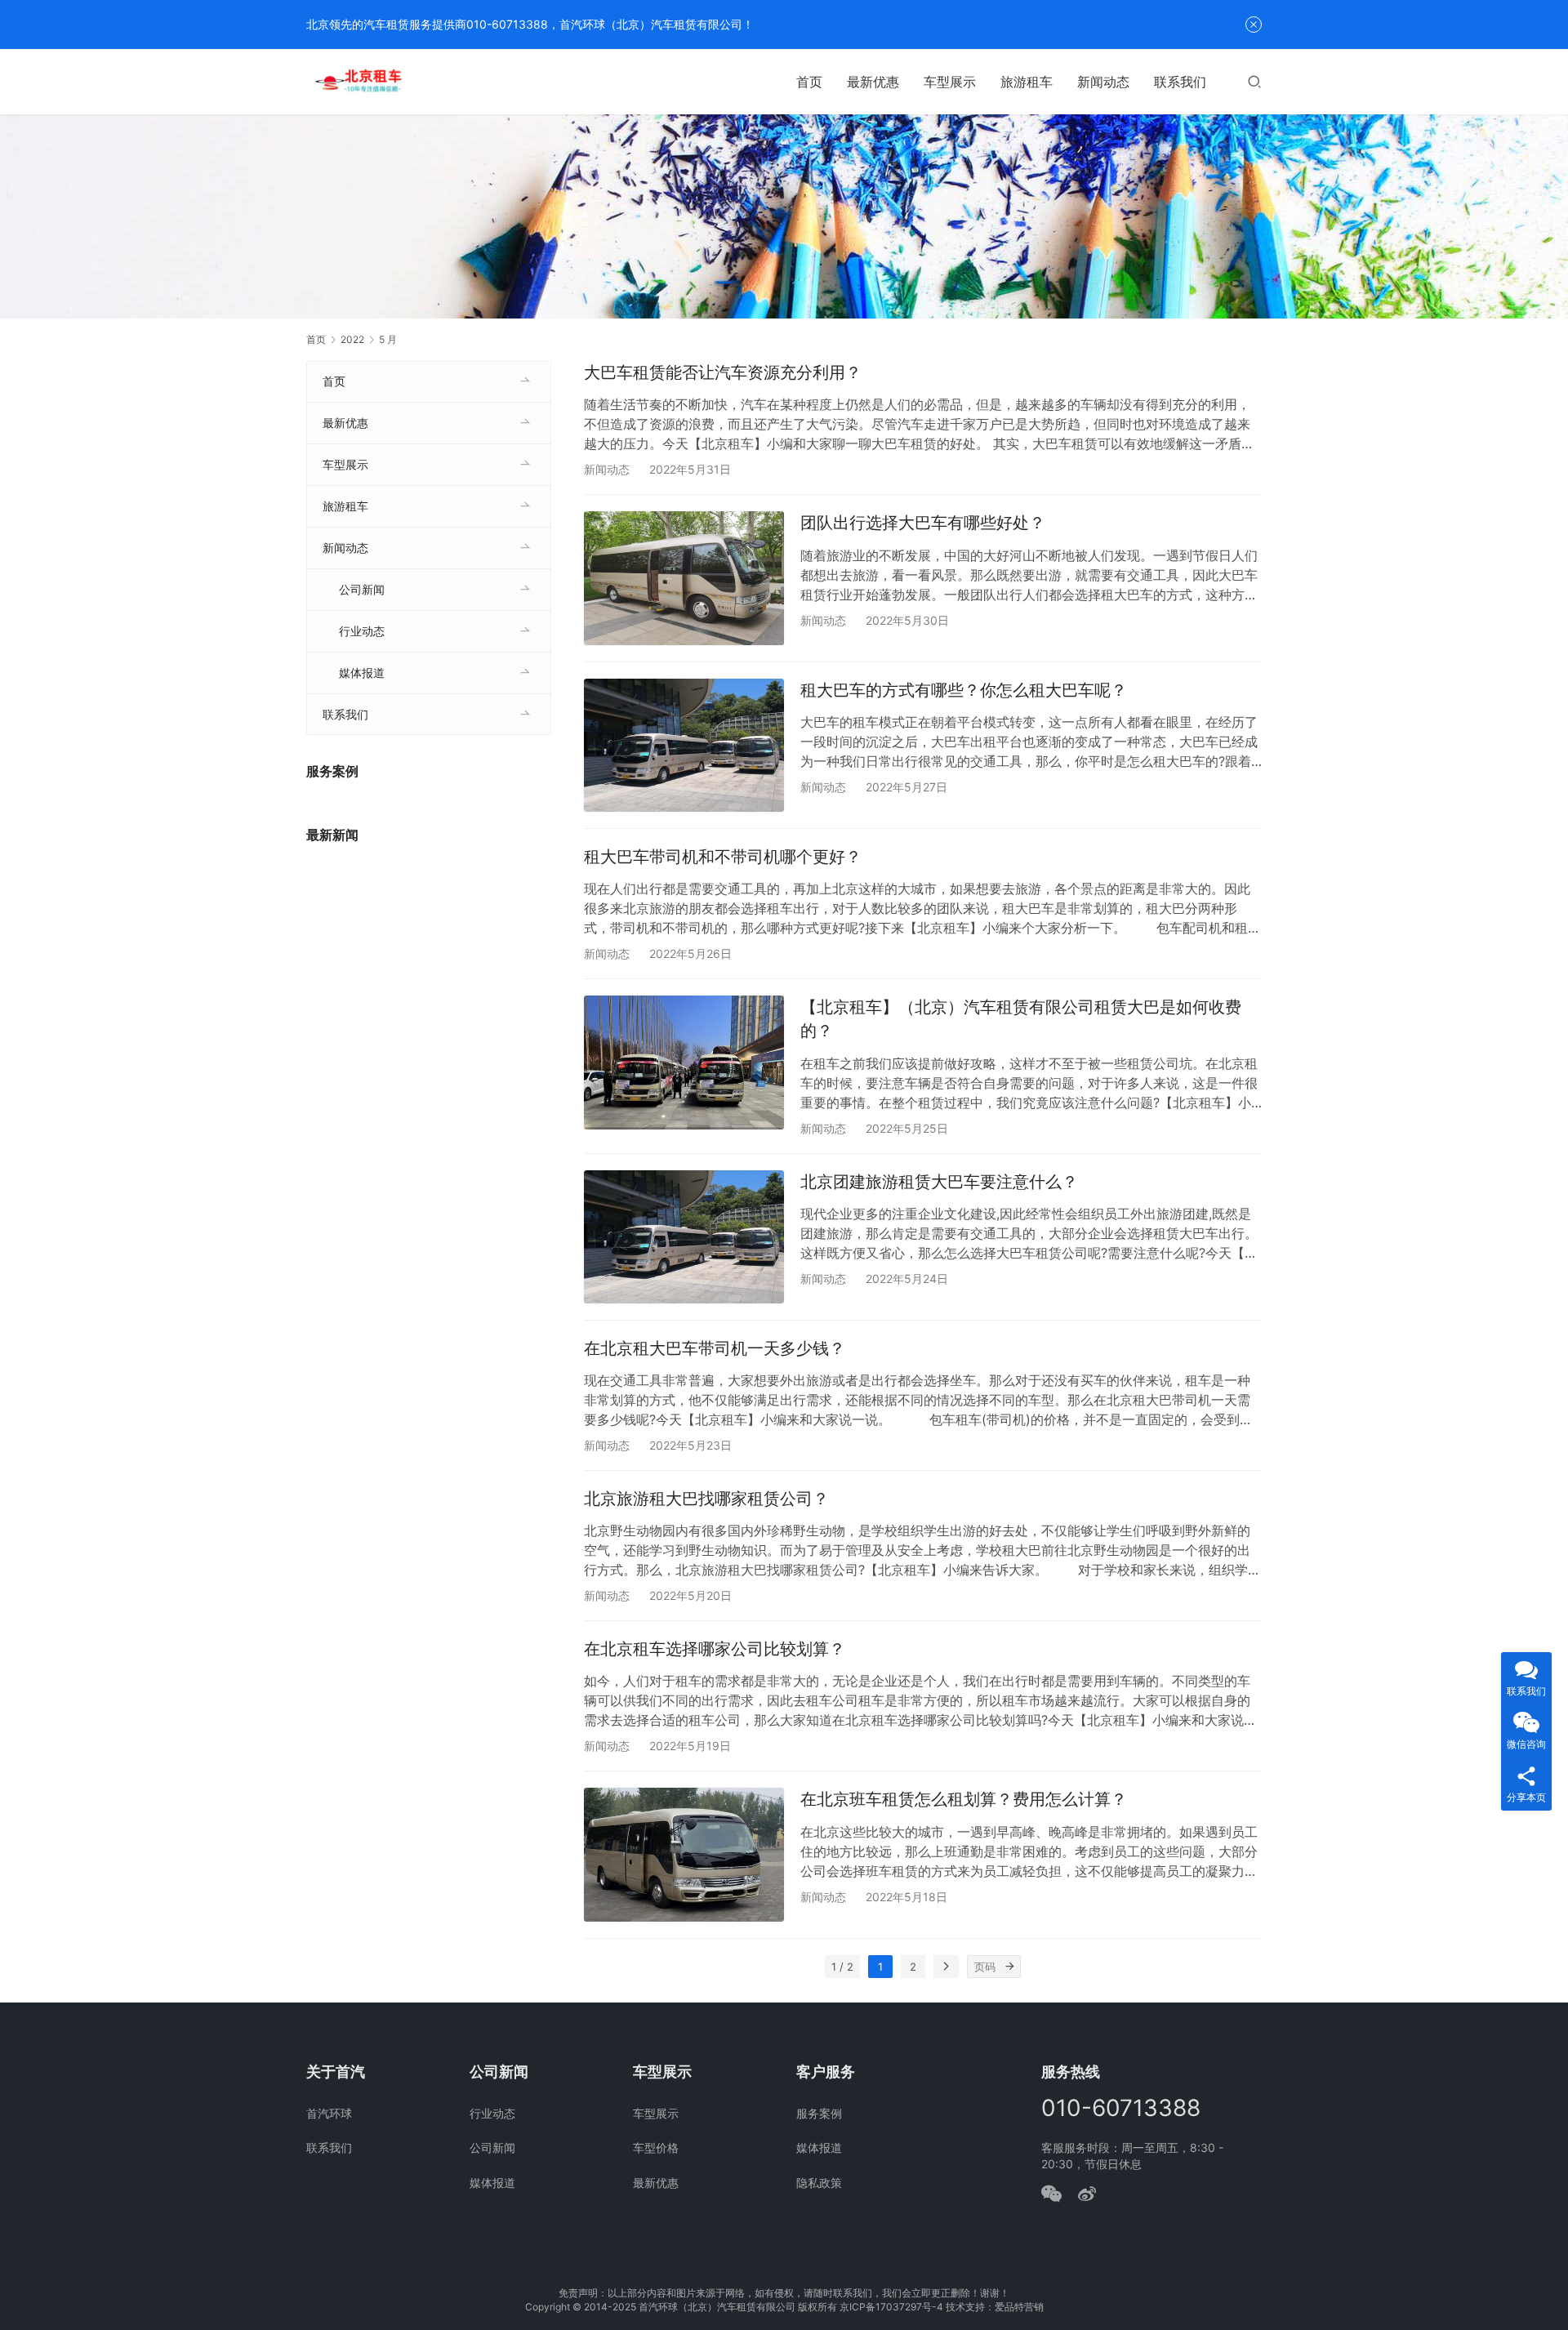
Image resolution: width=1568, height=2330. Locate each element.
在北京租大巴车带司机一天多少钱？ (715, 1348)
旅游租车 (1027, 82)
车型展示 (950, 82)
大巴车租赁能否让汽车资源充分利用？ (723, 372)
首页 (809, 82)
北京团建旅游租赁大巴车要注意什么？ (939, 1182)
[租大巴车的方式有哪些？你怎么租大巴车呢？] (684, 745)
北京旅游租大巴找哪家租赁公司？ (706, 1499)
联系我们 (1180, 82)
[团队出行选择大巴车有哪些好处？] (684, 578)
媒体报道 (362, 673)
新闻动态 (1103, 82)
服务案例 (819, 2113)
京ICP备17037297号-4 (891, 2307)
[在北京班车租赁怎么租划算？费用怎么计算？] (684, 1854)
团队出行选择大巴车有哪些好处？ (923, 523)
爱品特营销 (1019, 2307)
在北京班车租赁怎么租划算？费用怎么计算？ (964, 1799)
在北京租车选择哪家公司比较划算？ (715, 1649)
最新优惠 (873, 82)
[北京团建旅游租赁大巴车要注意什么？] (684, 1237)
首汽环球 (329, 2113)
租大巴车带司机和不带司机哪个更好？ (723, 857)
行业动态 (362, 631)
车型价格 (656, 2147)
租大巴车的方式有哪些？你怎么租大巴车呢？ (964, 690)
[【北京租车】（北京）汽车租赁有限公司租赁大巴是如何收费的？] (684, 1062)
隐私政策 (819, 2183)
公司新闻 (362, 589)
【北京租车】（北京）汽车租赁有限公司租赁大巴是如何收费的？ (1021, 1019)
